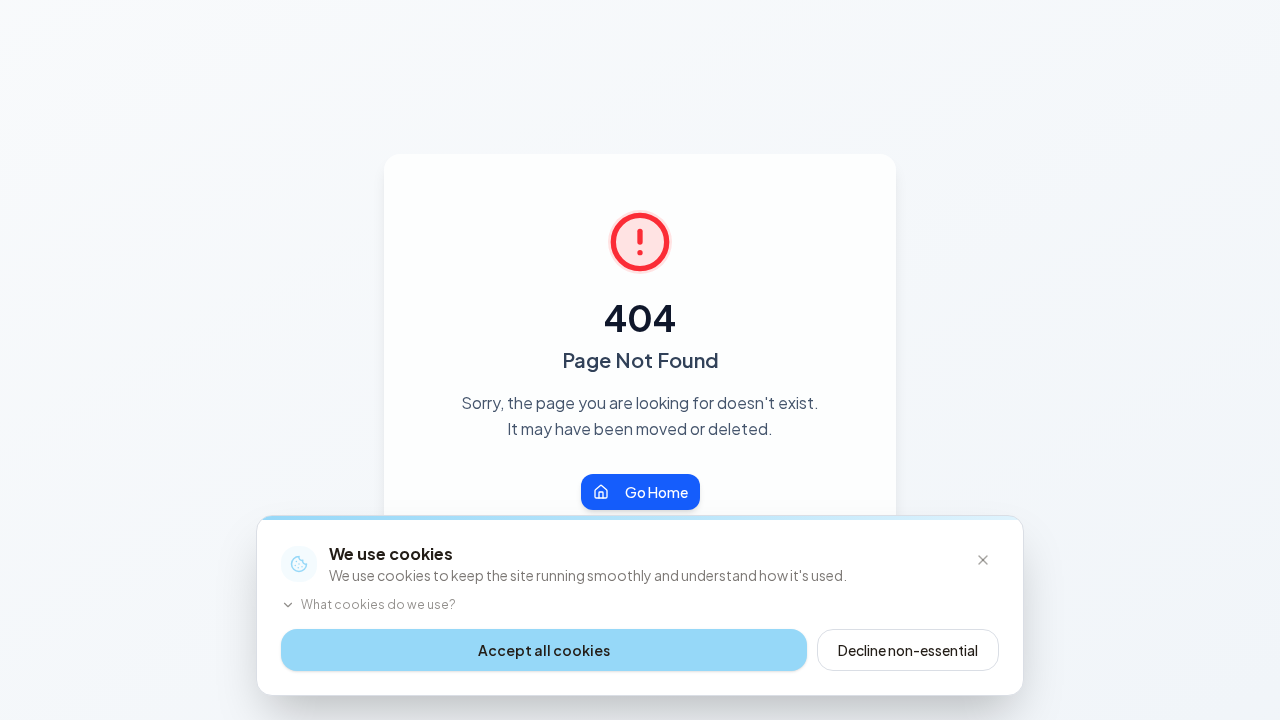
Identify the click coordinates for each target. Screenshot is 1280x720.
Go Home (656, 492)
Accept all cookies (544, 650)
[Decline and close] (983, 560)
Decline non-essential (908, 650)
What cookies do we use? (378, 604)
